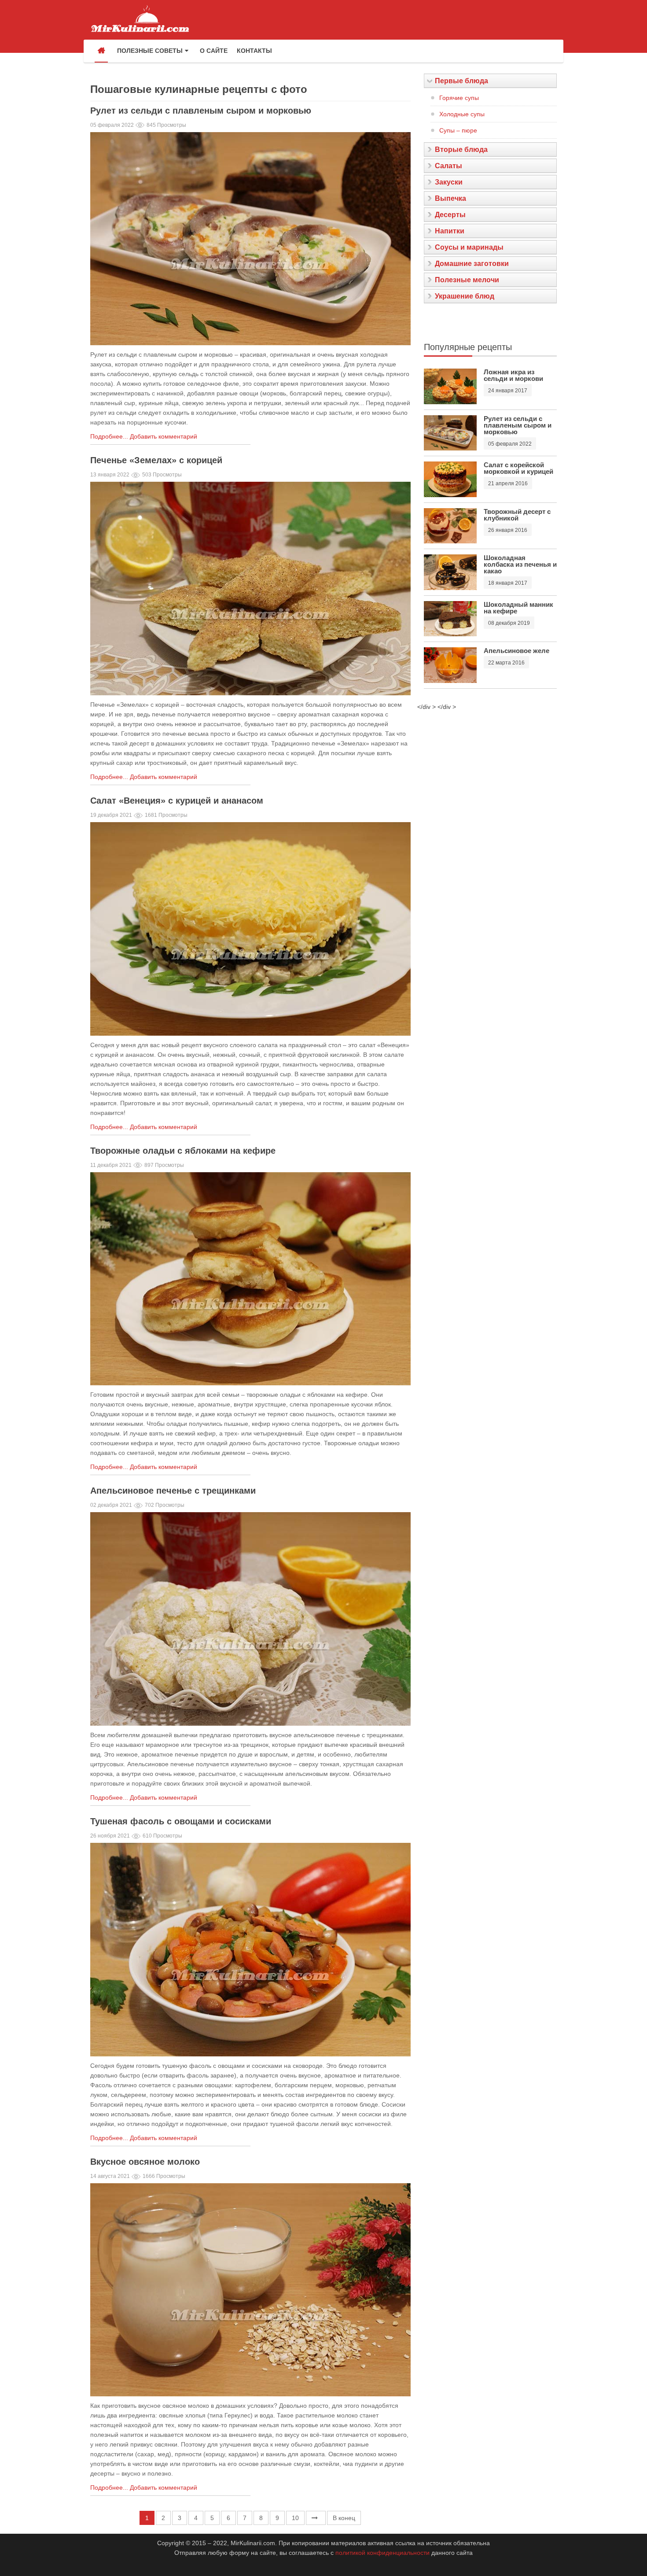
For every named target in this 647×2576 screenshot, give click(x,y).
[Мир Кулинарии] (140, 18)
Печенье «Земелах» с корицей (156, 460)
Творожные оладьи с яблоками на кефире (183, 1151)
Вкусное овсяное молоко (145, 2162)
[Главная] (101, 51)
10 (295, 2518)
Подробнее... (109, 436)
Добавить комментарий (164, 436)
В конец (344, 2518)
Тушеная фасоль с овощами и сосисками (181, 1821)
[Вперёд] (316, 2518)
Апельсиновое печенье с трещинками (173, 1491)
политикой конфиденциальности (382, 2553)
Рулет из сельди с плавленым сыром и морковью (201, 111)
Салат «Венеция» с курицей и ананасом (177, 801)
